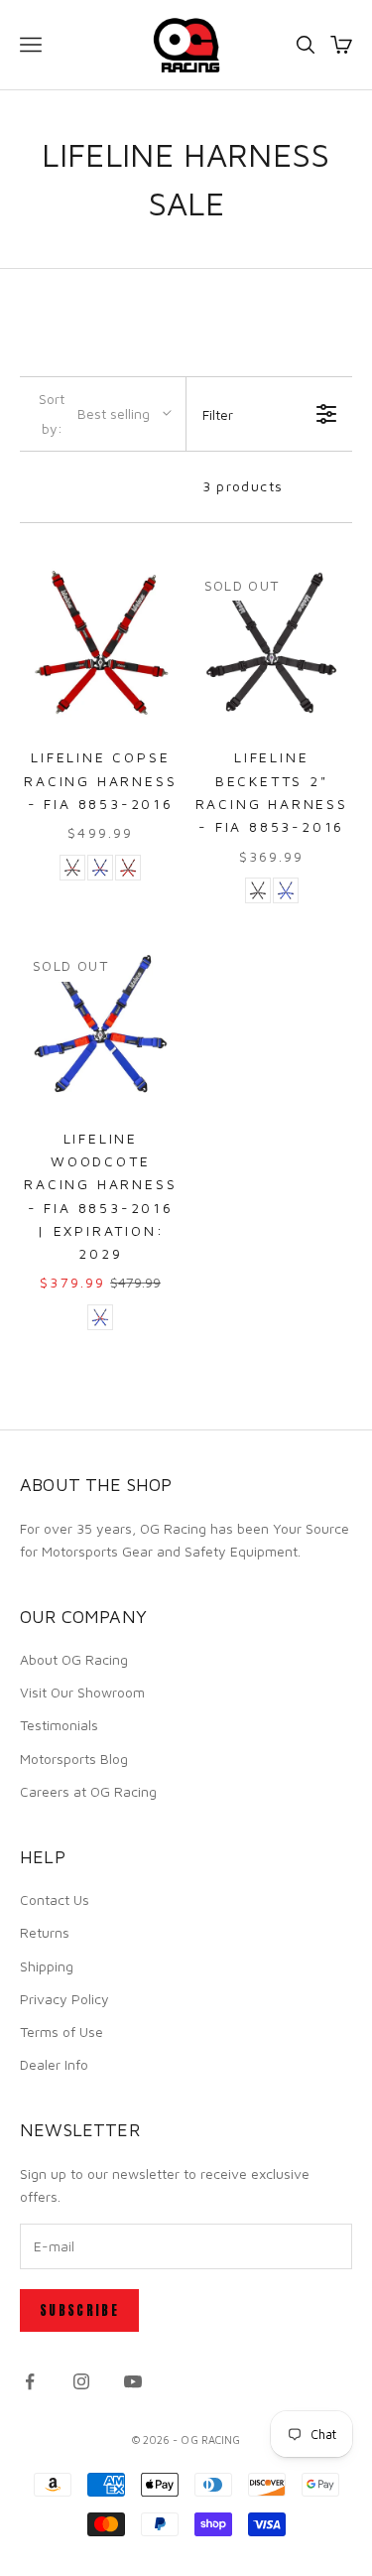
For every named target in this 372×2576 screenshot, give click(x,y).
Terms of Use (62, 2032)
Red (128, 868)
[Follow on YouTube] (133, 2381)
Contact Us (55, 1899)
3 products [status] (243, 486)
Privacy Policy (64, 1999)
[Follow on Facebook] (30, 2381)
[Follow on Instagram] (81, 2381)
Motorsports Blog (74, 1759)
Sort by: (94, 413)
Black (72, 868)
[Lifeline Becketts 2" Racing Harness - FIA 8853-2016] (272, 644)
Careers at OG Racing (88, 1791)
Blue (100, 868)
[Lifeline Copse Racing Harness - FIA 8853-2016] (101, 644)
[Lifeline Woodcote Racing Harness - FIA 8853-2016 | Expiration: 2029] (101, 1024)
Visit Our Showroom (82, 1692)
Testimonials (59, 1725)
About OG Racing (74, 1659)
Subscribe (79, 2310)
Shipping (47, 1966)
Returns (45, 1932)
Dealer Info (54, 2064)
